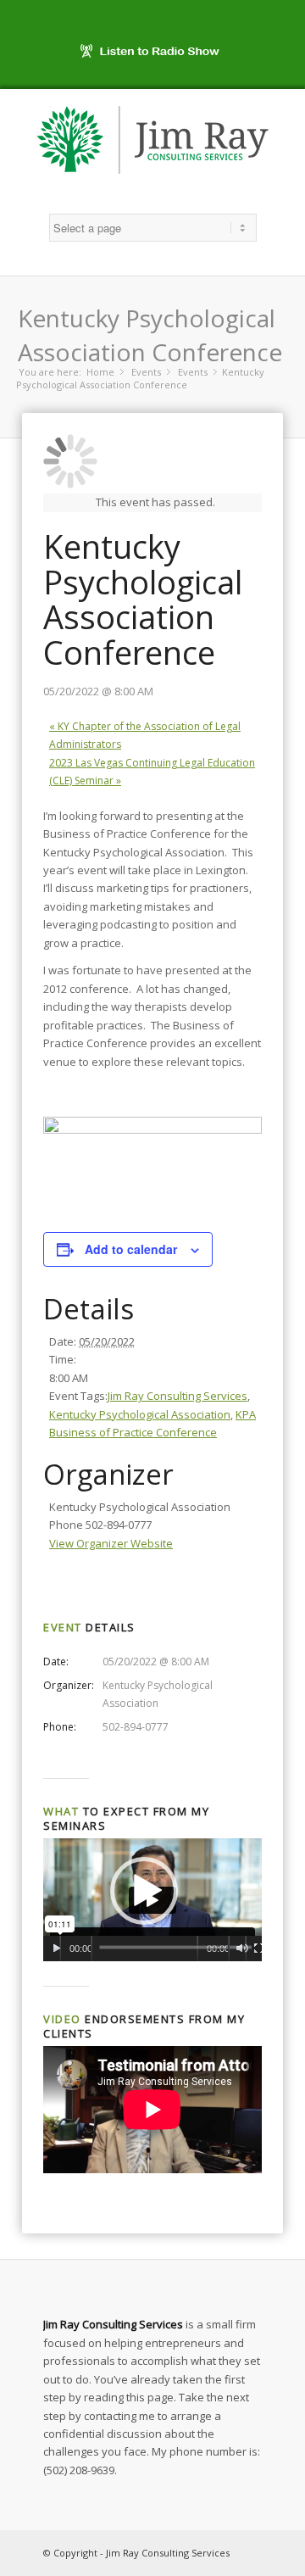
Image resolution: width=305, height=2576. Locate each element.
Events (146, 372)
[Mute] (242, 1949)
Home (100, 372)
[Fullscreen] (259, 1949)
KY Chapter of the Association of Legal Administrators (145, 735)
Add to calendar (131, 1249)
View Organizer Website (111, 1543)
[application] (152, 1900)
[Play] (56, 1949)
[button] (144, 1891)
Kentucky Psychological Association (140, 1414)
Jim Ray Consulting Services (177, 1396)
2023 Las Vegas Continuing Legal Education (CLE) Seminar (152, 772)
